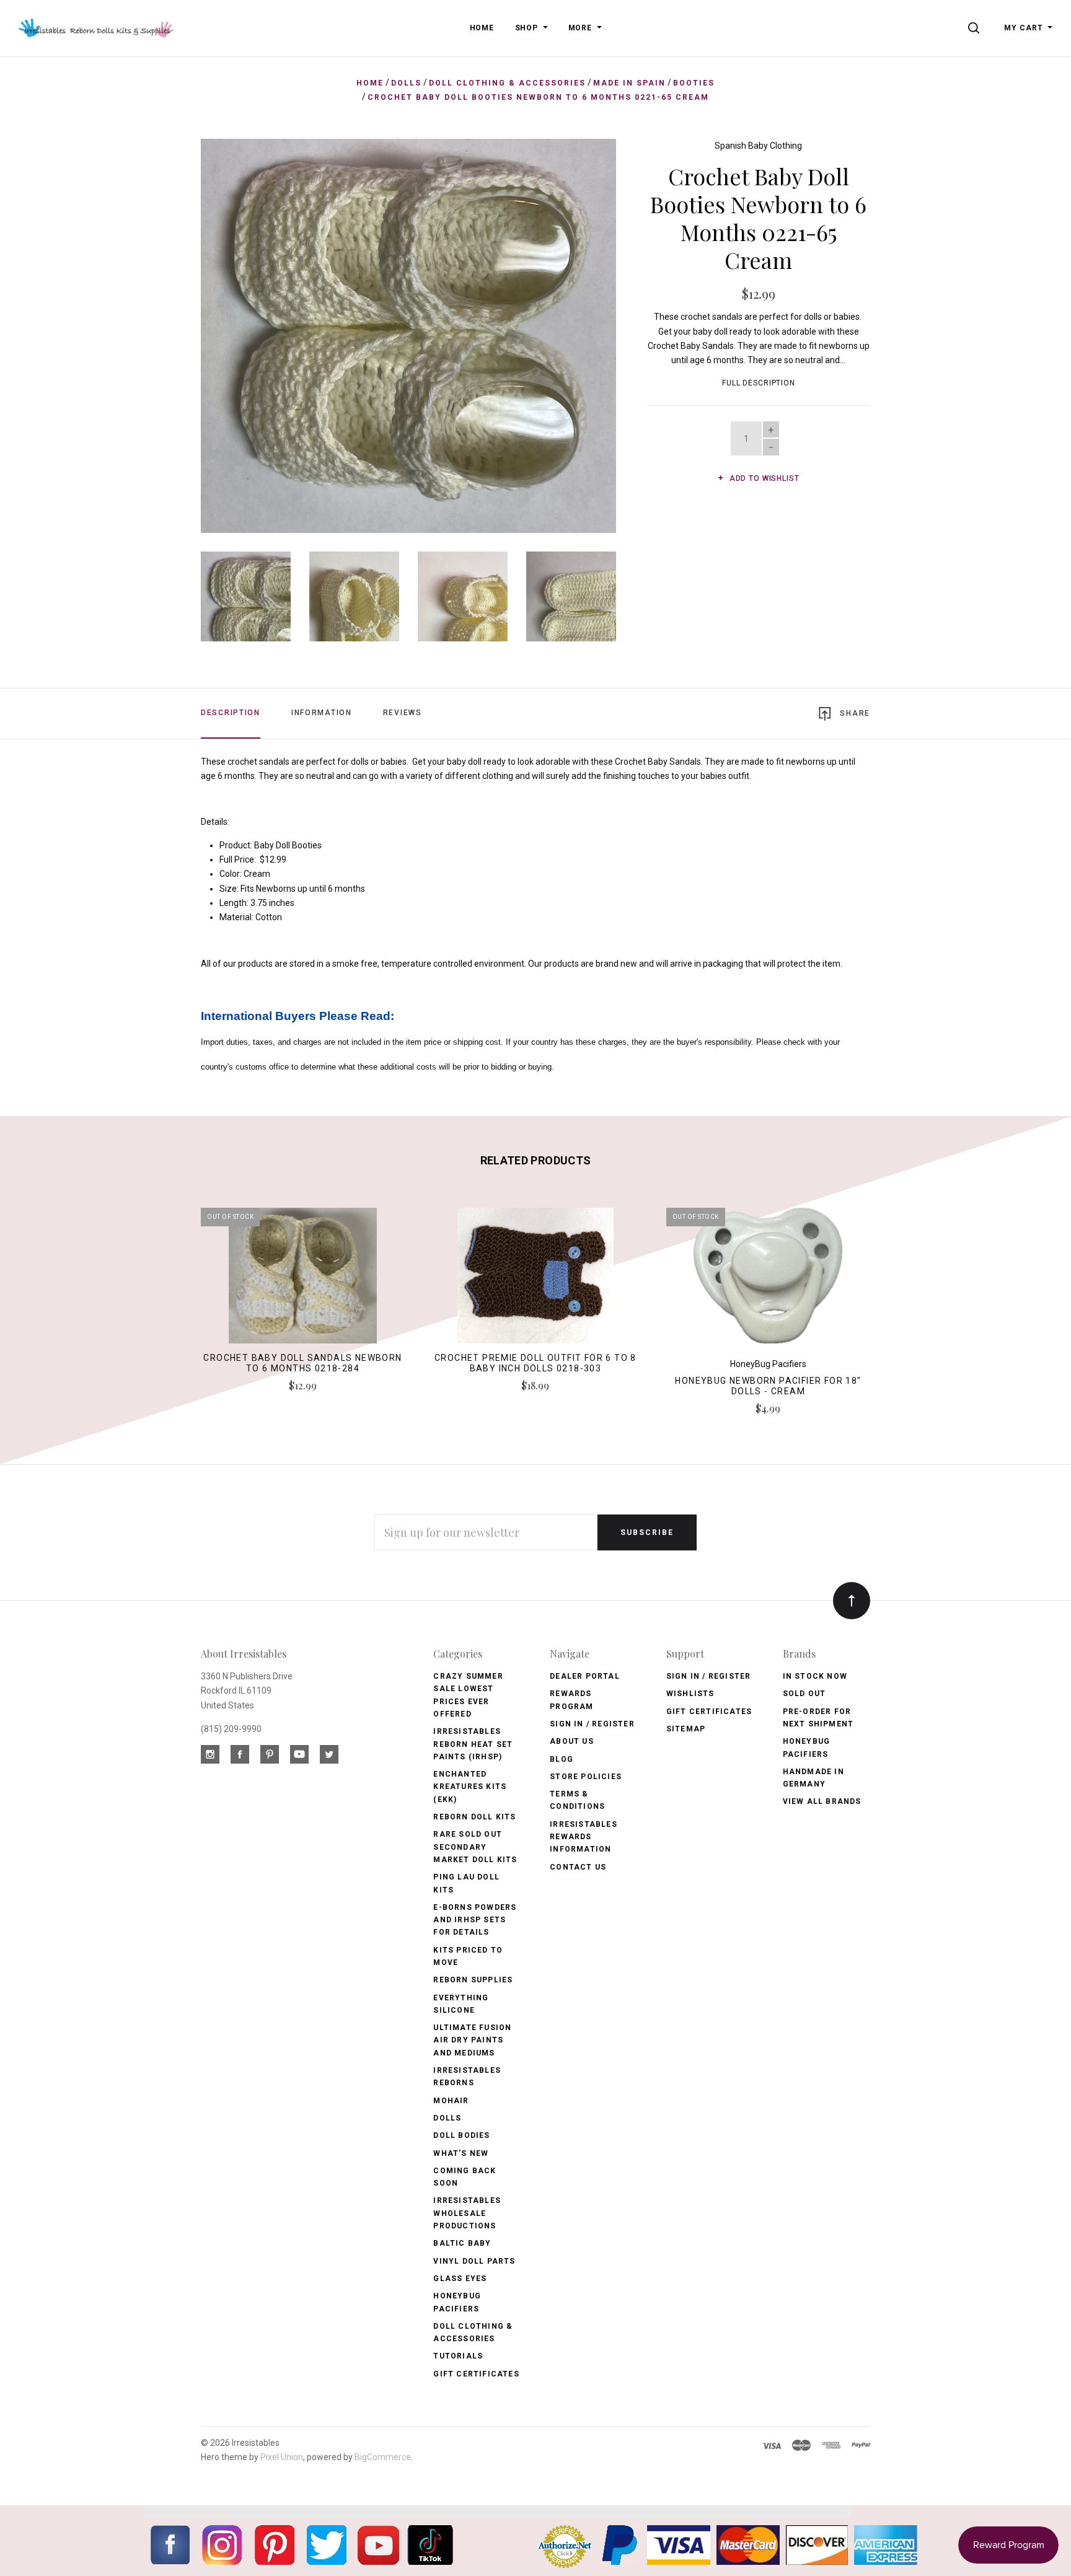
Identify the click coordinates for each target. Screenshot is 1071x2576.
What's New (461, 2153)
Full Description (759, 383)
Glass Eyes (460, 2279)
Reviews (403, 713)
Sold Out (804, 1694)
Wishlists (690, 1694)
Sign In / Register (592, 1724)
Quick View (303, 1281)
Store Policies (586, 1777)
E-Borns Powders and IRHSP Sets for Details (475, 1920)
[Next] (582, 331)
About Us (572, 1741)
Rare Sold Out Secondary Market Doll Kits (475, 1847)
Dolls (447, 2118)
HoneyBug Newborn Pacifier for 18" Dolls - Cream (768, 1386)
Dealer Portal (585, 1676)
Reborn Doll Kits (474, 1817)
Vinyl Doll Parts (474, 2261)
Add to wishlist (763, 478)
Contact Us (578, 1867)
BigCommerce (383, 2457)
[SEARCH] (976, 28)
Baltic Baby (462, 2243)
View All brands (822, 1801)
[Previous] (235, 331)
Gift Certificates (476, 2374)
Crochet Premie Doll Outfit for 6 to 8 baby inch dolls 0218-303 (535, 1363)
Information (322, 713)
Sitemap (686, 1729)
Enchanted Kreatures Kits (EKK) (470, 1787)
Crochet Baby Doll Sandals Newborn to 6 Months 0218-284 (302, 1363)
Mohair (451, 2101)
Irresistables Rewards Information (584, 1837)
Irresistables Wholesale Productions (467, 2213)
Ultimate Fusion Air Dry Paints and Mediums (472, 2040)
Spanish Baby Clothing (758, 146)
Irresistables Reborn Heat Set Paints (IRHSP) (473, 1744)
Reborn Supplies (473, 1980)
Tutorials (458, 2356)
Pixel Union (282, 2457)
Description (231, 713)
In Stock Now (815, 1676)
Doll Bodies (461, 2135)
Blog (562, 1759)
